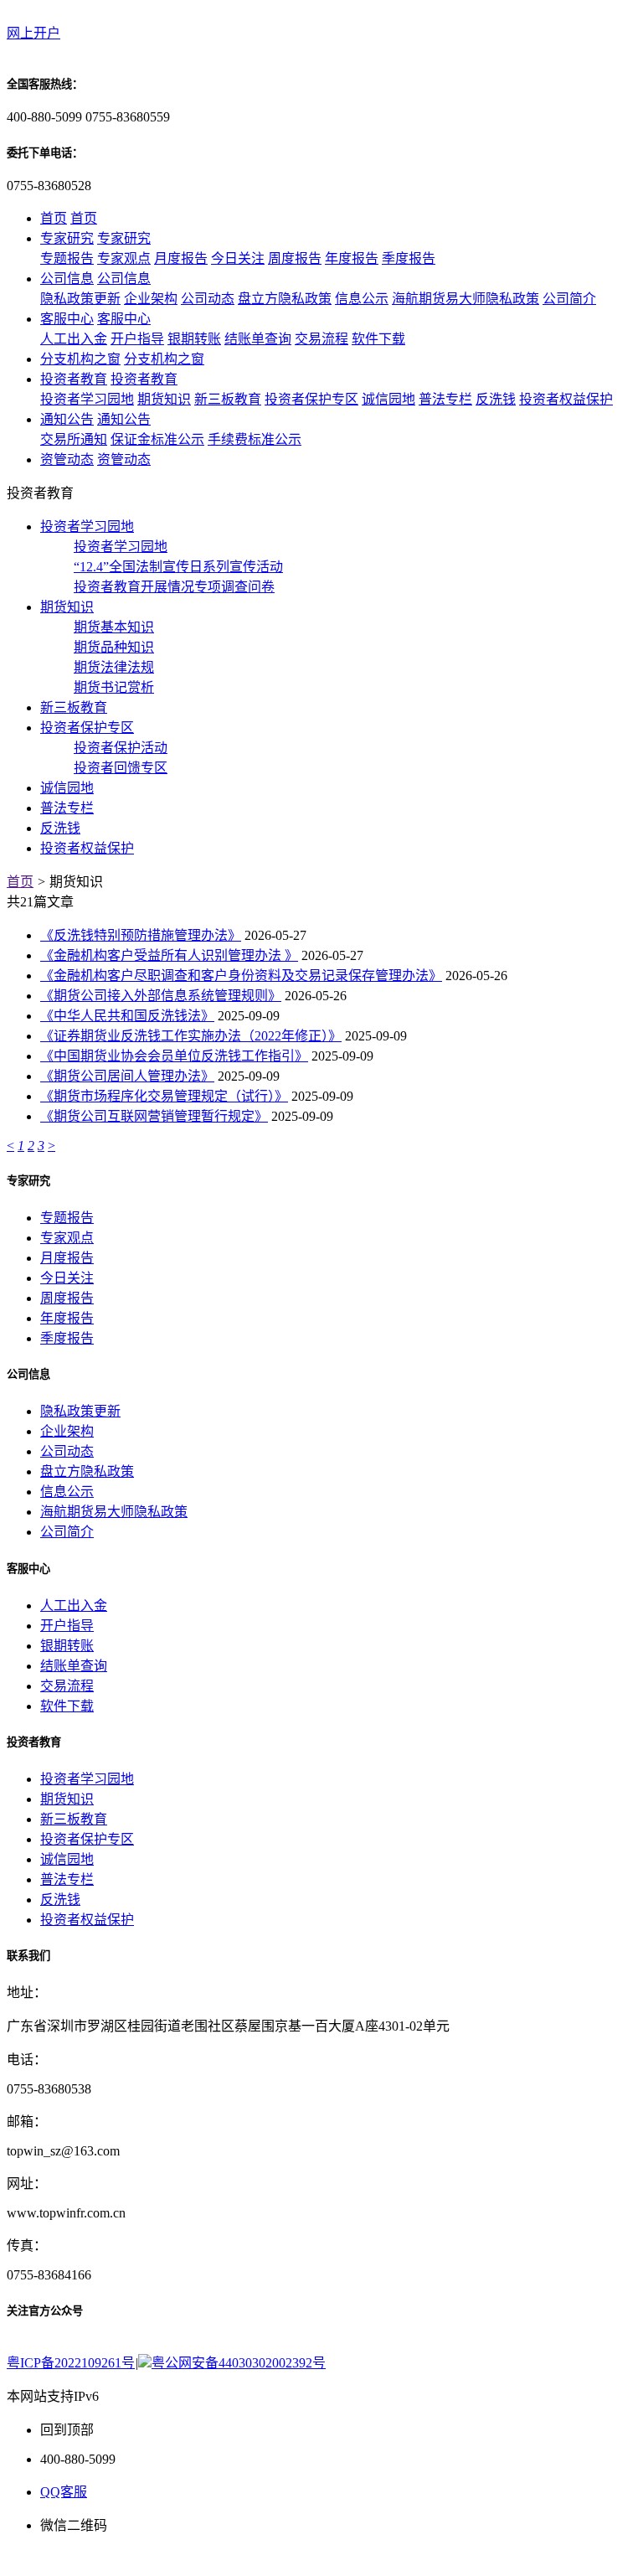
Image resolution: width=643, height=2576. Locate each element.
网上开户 (33, 33)
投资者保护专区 (311, 399)
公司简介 (569, 299)
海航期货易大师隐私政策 (466, 299)
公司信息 (67, 279)
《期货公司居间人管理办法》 (127, 1076)
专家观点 (124, 258)
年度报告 (352, 258)
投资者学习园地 (87, 399)
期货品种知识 (114, 647)
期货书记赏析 (114, 687)
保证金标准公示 (157, 439)
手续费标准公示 (255, 439)
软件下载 (378, 339)
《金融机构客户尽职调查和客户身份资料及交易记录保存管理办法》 (241, 976)
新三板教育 (228, 399)
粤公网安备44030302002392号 (239, 2363)
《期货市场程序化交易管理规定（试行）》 (164, 1096)
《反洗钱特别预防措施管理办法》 (141, 935)
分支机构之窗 (80, 359)
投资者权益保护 (566, 399)
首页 (54, 218)
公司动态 (208, 299)
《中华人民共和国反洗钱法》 (127, 1016)
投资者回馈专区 (121, 768)
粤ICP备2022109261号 (71, 2363)
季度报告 (409, 258)
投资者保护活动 (121, 748)
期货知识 (164, 399)
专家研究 (67, 238)
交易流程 (321, 339)
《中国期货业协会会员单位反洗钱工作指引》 (174, 1056)
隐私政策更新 (80, 299)
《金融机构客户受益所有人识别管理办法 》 (169, 955)
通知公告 (67, 419)
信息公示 (362, 299)
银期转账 (194, 339)
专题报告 (67, 258)
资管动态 (67, 459)
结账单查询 (258, 339)
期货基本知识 (114, 627)
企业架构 (151, 299)
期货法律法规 (114, 667)
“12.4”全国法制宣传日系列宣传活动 (178, 567)
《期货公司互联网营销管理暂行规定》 (154, 1116)
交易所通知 (74, 439)
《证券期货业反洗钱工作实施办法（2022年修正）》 (191, 1036)
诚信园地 (388, 399)
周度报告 (295, 258)
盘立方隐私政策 (285, 299)
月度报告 (181, 258)
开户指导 (137, 339)
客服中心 (67, 319)
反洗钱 (496, 399)
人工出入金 (74, 339)
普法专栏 (445, 399)
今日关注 (238, 258)
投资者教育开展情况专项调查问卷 (174, 587)
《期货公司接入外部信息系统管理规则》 (161, 996)
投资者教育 (74, 379)
